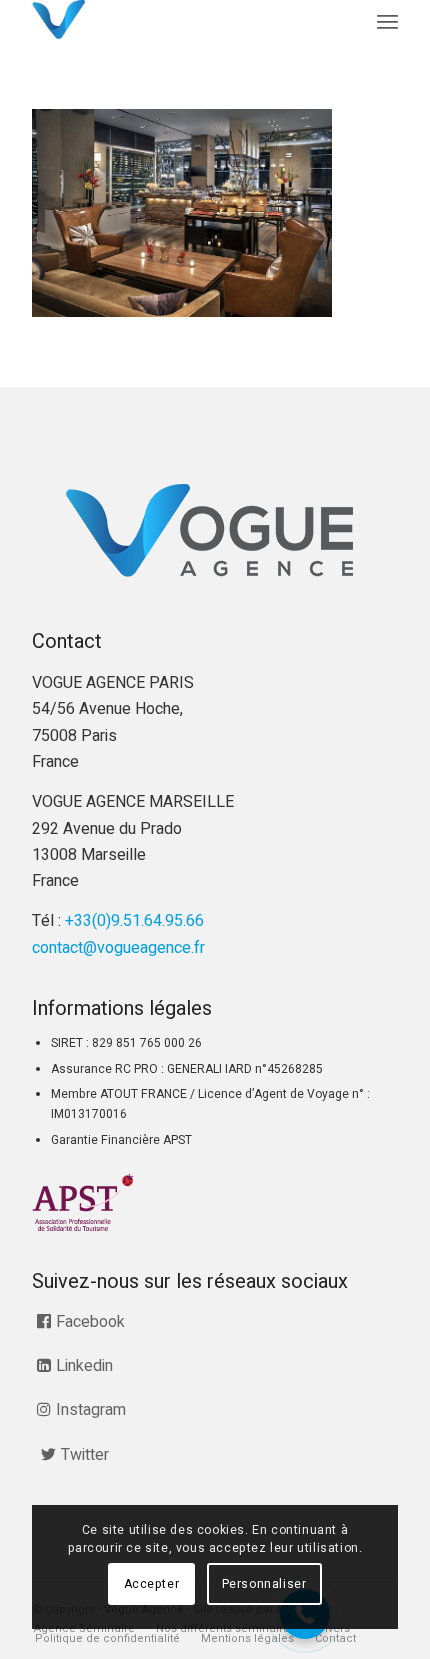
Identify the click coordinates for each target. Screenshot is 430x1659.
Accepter (152, 1584)
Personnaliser (264, 1584)
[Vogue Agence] (178, 20)
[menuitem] (387, 22)
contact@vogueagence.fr (118, 948)
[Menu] (387, 22)
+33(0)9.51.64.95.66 (134, 921)
